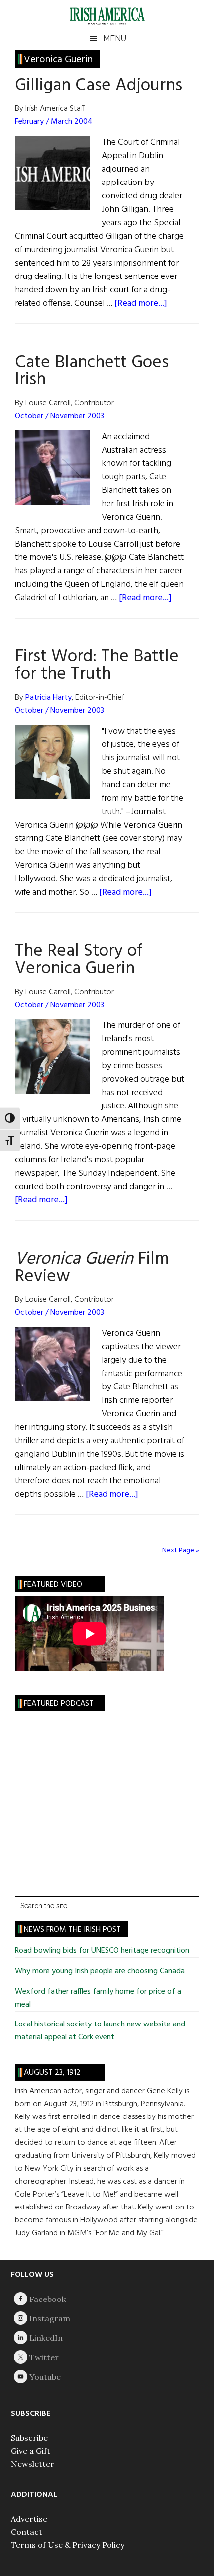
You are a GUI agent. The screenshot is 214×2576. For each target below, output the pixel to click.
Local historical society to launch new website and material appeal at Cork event (100, 2031)
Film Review (92, 1268)
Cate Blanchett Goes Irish (92, 371)
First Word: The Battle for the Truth (97, 666)
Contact (27, 2532)
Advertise (29, 2519)
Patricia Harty (49, 698)
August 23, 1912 (52, 2073)
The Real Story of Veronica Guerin (79, 960)
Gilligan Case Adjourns (99, 86)
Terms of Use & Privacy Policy (68, 2545)
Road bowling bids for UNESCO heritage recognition (102, 1951)
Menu (115, 39)
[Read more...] (141, 304)
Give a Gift (31, 2451)
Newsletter (33, 2464)
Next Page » (181, 1550)
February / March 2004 (54, 122)
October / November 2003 (59, 416)
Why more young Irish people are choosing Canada (100, 1971)
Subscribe (29, 2438)
